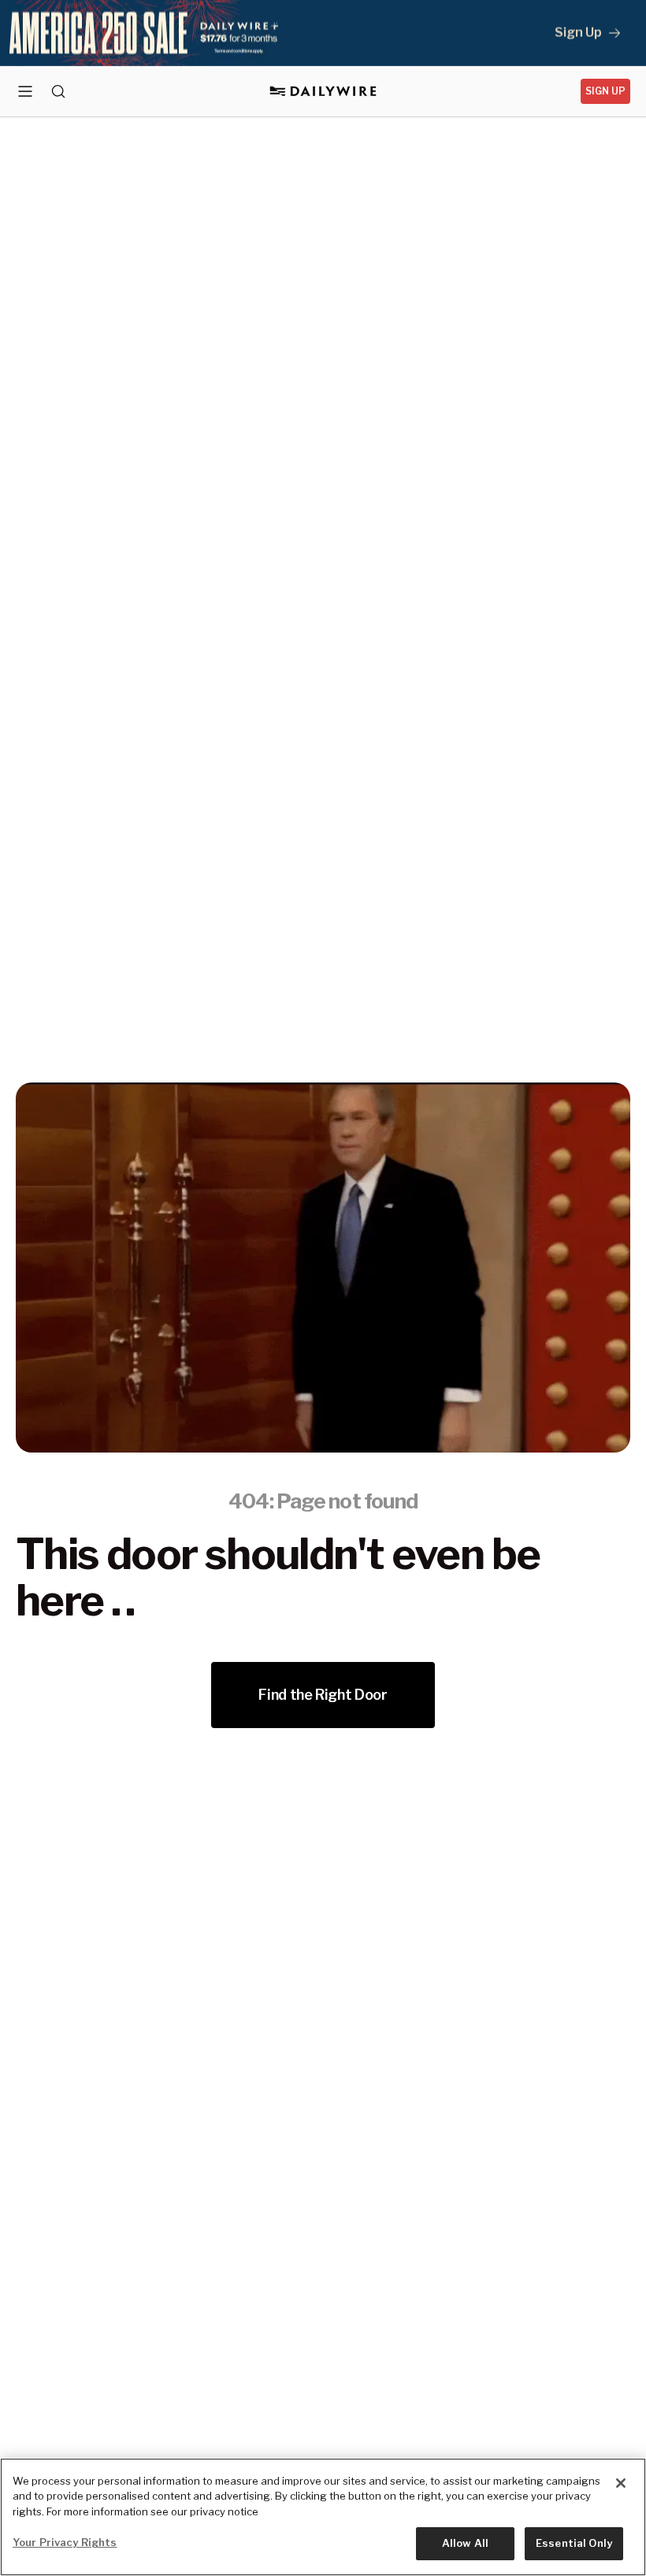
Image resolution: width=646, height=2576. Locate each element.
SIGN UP (605, 91)
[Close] (621, 2483)
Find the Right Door (323, 1695)
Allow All (465, 2543)
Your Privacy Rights (65, 2542)
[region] (323, 2517)
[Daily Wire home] (323, 91)
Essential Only (574, 2543)
